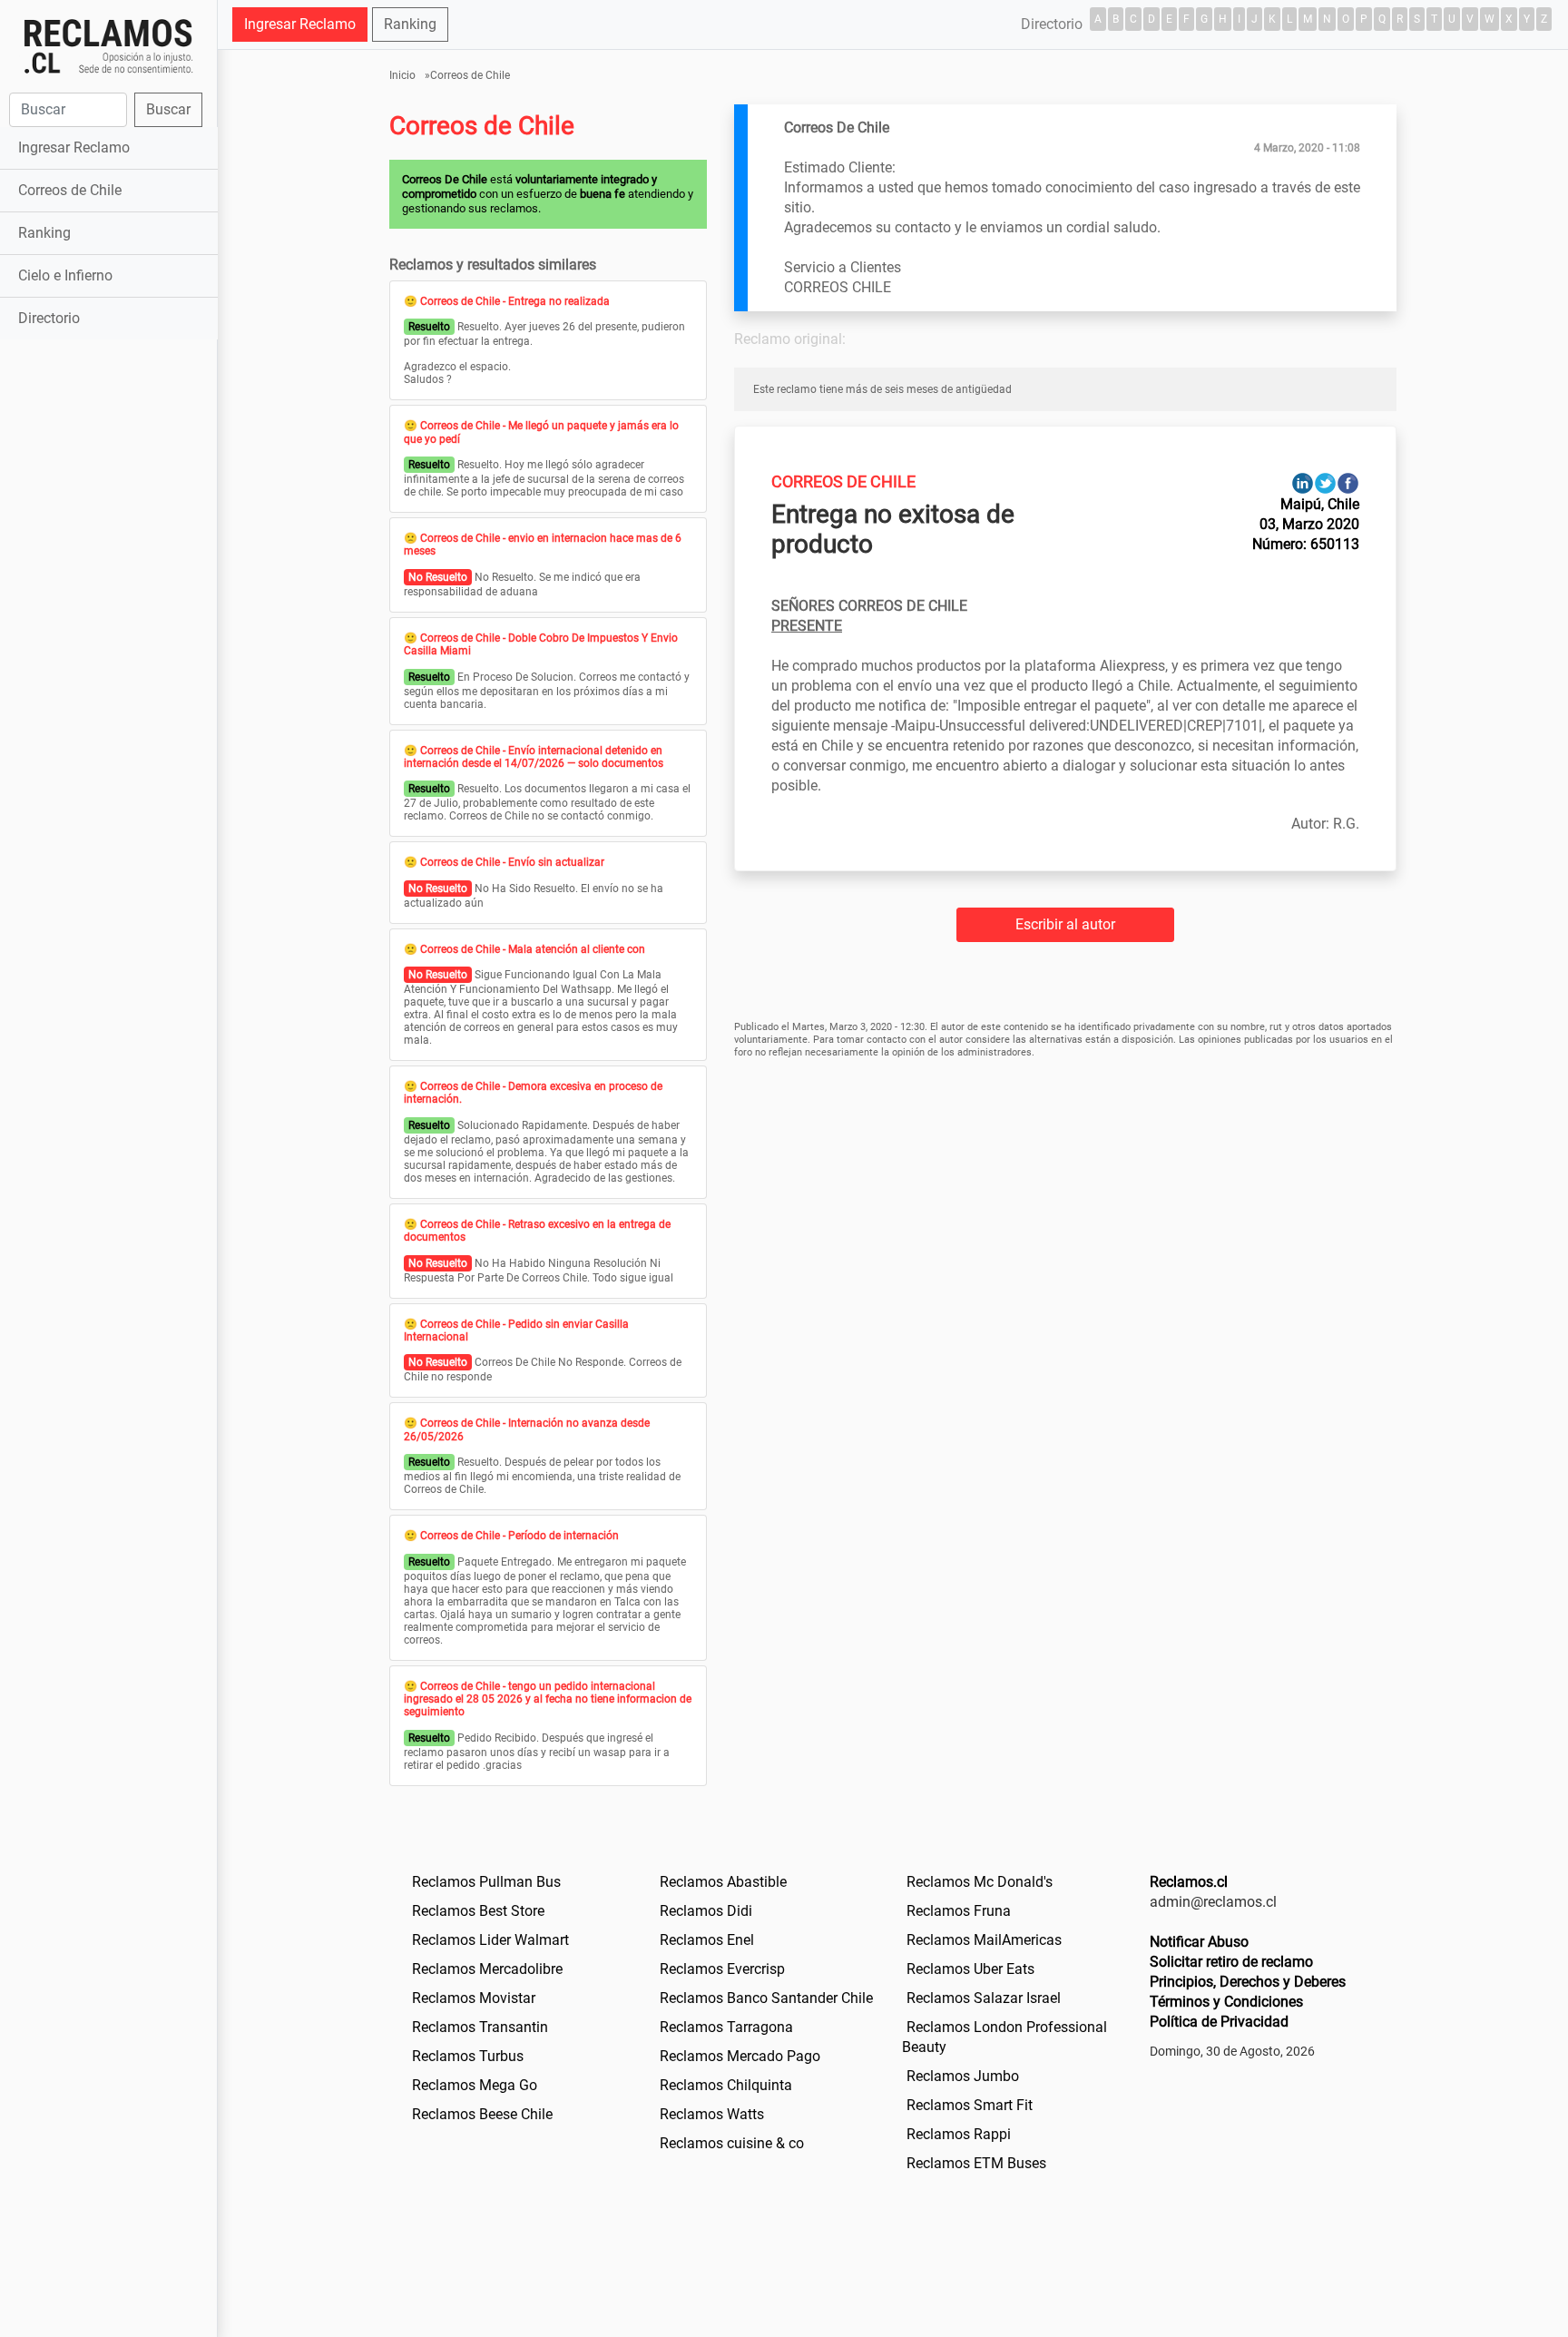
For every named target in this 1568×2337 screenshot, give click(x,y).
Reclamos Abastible (723, 1882)
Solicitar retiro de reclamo (1231, 1962)
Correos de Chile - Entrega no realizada (515, 301)
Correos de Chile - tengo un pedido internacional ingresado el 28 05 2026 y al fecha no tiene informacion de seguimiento (548, 1699)
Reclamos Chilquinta (726, 2085)
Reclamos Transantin (480, 2027)
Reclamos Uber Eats (970, 1969)
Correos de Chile (70, 190)
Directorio (49, 318)
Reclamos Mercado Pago (740, 2056)
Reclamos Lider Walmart (490, 1940)
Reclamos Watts (712, 2114)
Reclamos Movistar (474, 1998)
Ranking (44, 233)
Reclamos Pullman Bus (486, 1882)
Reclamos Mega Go (475, 2085)
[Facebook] (1348, 482)
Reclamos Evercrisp (722, 1969)
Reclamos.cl (1189, 1882)
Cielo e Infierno (65, 275)
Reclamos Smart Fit (970, 2105)
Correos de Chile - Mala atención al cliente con (533, 949)
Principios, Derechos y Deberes (1248, 1982)
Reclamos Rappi (959, 2134)
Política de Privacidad (1219, 2022)
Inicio (402, 75)
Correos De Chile (843, 481)
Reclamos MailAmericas (984, 1940)
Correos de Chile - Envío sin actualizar (512, 862)
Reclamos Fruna (959, 1911)
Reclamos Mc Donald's (980, 1882)
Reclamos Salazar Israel (984, 1998)
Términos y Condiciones (1226, 2002)
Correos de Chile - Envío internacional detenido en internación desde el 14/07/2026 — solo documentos (534, 757)
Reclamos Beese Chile (482, 2114)
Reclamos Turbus (468, 2056)
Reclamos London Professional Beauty (1004, 2037)
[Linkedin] (1303, 482)
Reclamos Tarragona (726, 2027)
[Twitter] (1325, 482)
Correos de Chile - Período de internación (519, 1536)
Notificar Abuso (1199, 1942)
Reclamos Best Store (478, 1911)
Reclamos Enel (707, 1940)
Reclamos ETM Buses (976, 2163)
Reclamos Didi (706, 1911)
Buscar (168, 109)
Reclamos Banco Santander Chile (766, 1998)
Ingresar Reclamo (74, 147)
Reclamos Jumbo (963, 2076)
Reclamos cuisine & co (732, 2143)
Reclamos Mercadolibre (487, 1969)
